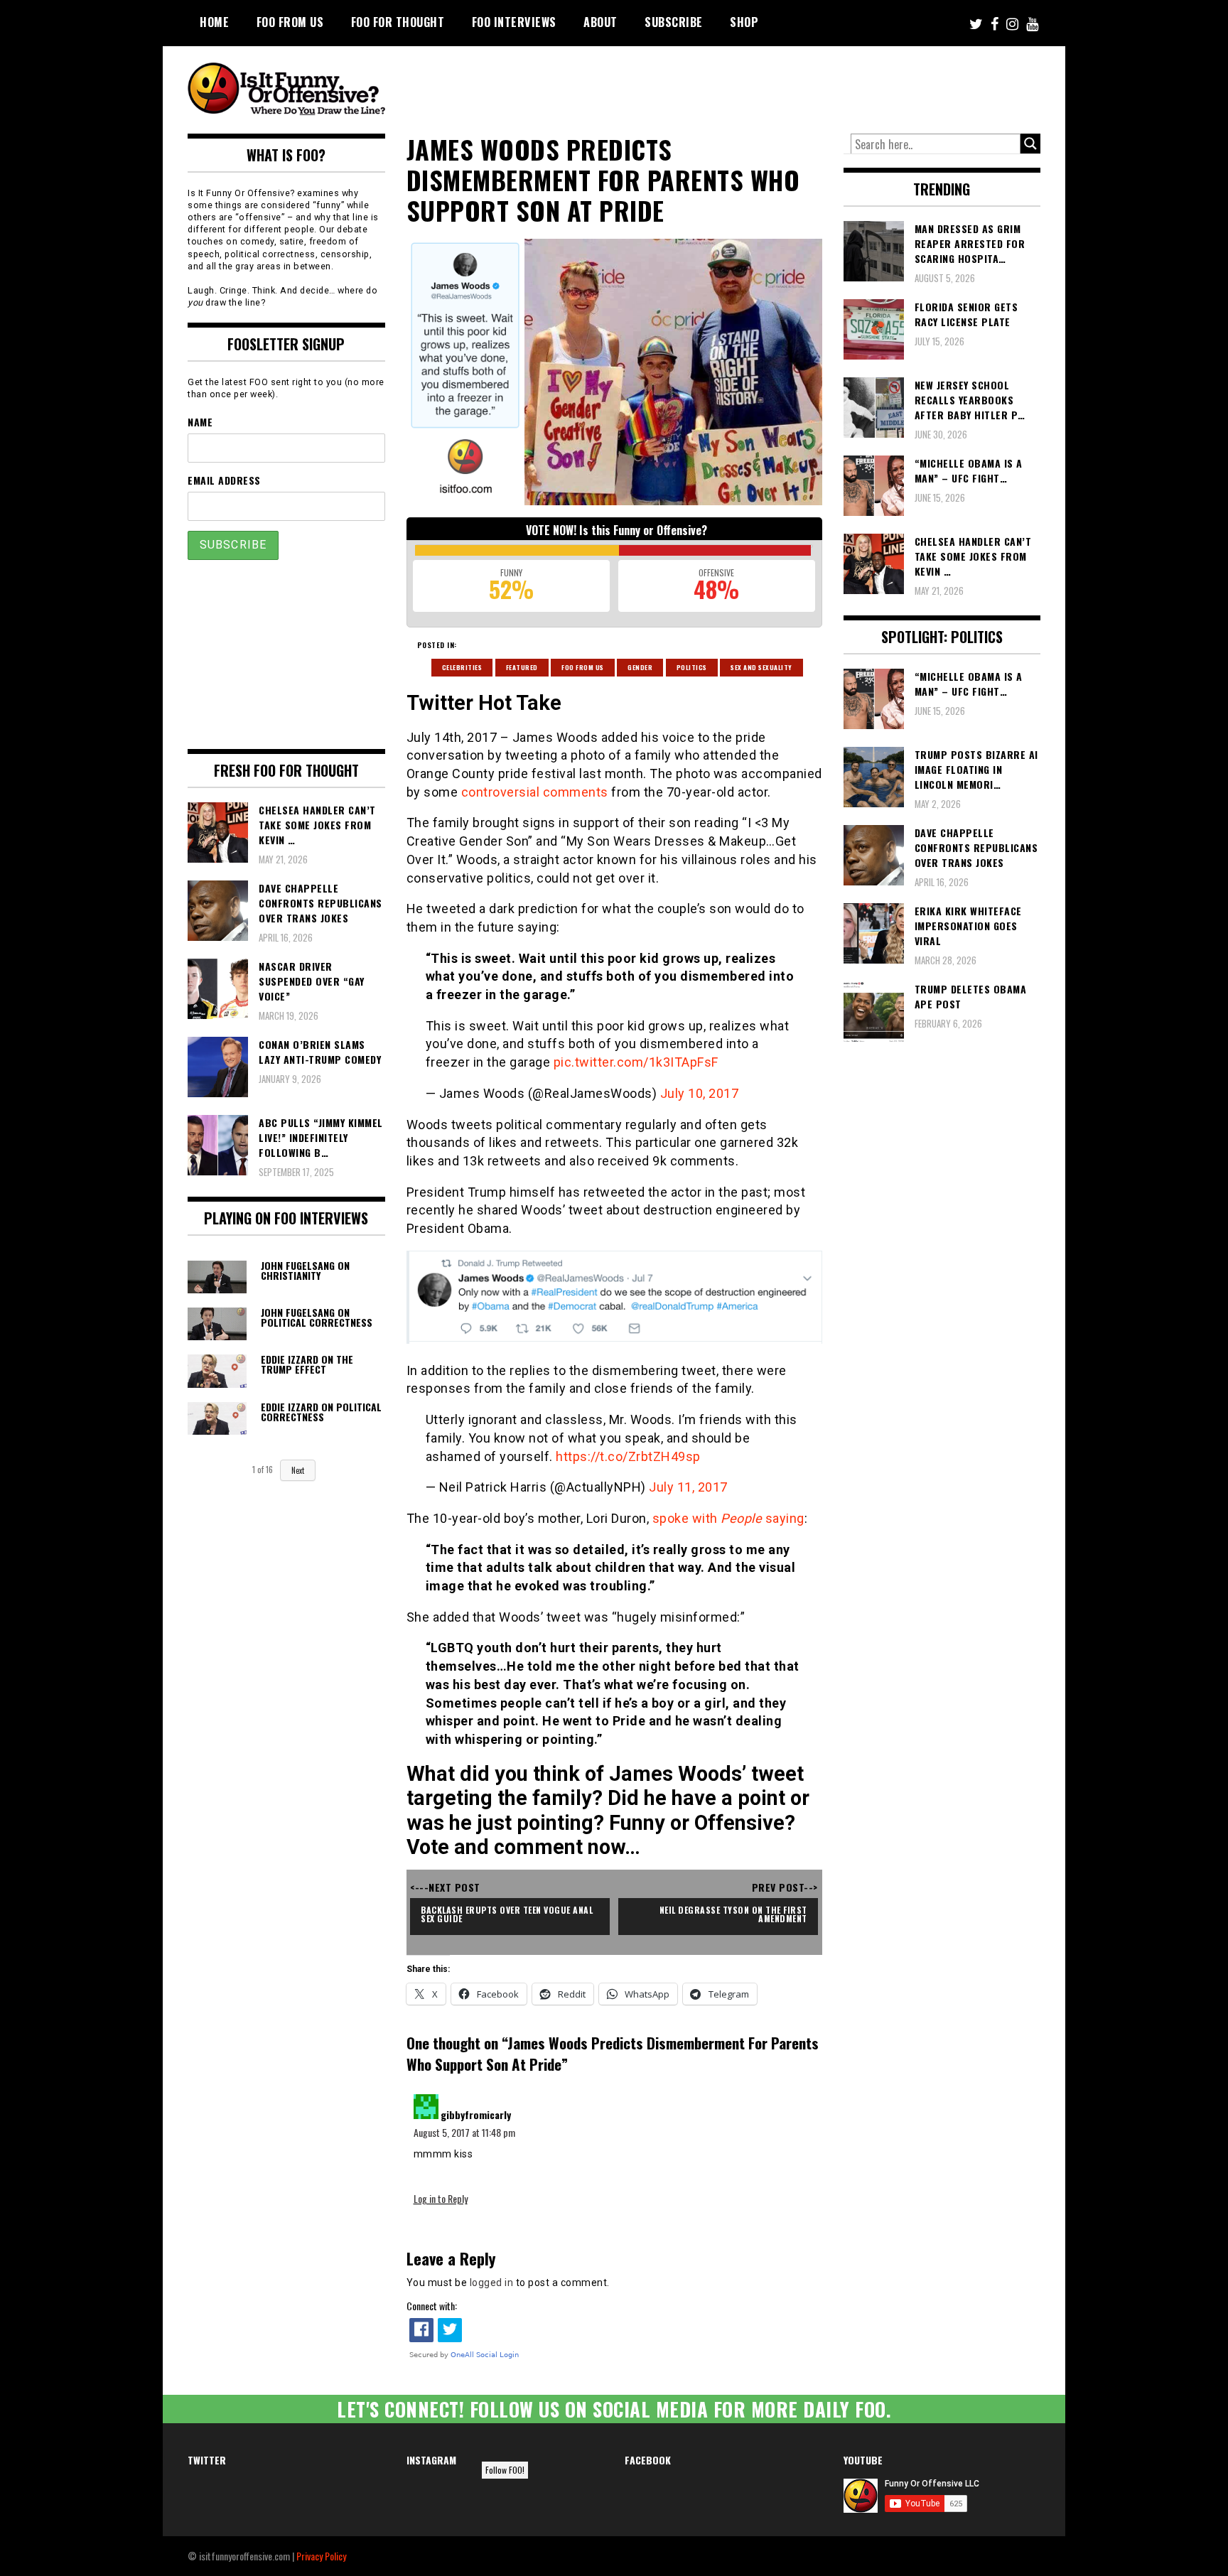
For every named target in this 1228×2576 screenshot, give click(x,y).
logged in (492, 2283)
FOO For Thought (398, 22)
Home (214, 22)
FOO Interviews (514, 22)
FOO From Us (290, 22)
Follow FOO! (505, 2470)
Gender (640, 667)
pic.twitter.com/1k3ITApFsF (636, 1062)
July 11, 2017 (688, 1487)
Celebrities (462, 667)
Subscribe (674, 22)
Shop (744, 22)
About (600, 22)
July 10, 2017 (700, 1093)
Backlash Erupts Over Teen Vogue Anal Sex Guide (508, 1914)
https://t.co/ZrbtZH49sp (628, 1456)
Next (298, 1470)
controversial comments (535, 792)
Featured (522, 667)
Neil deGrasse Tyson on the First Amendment (735, 1914)
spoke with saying (728, 1518)
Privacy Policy (321, 2556)
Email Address (224, 480)
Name (200, 422)
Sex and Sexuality (761, 667)
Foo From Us (583, 667)
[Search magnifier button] (1030, 144)
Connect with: (432, 2306)
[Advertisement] (775, 85)
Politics (692, 667)
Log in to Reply (441, 2198)
